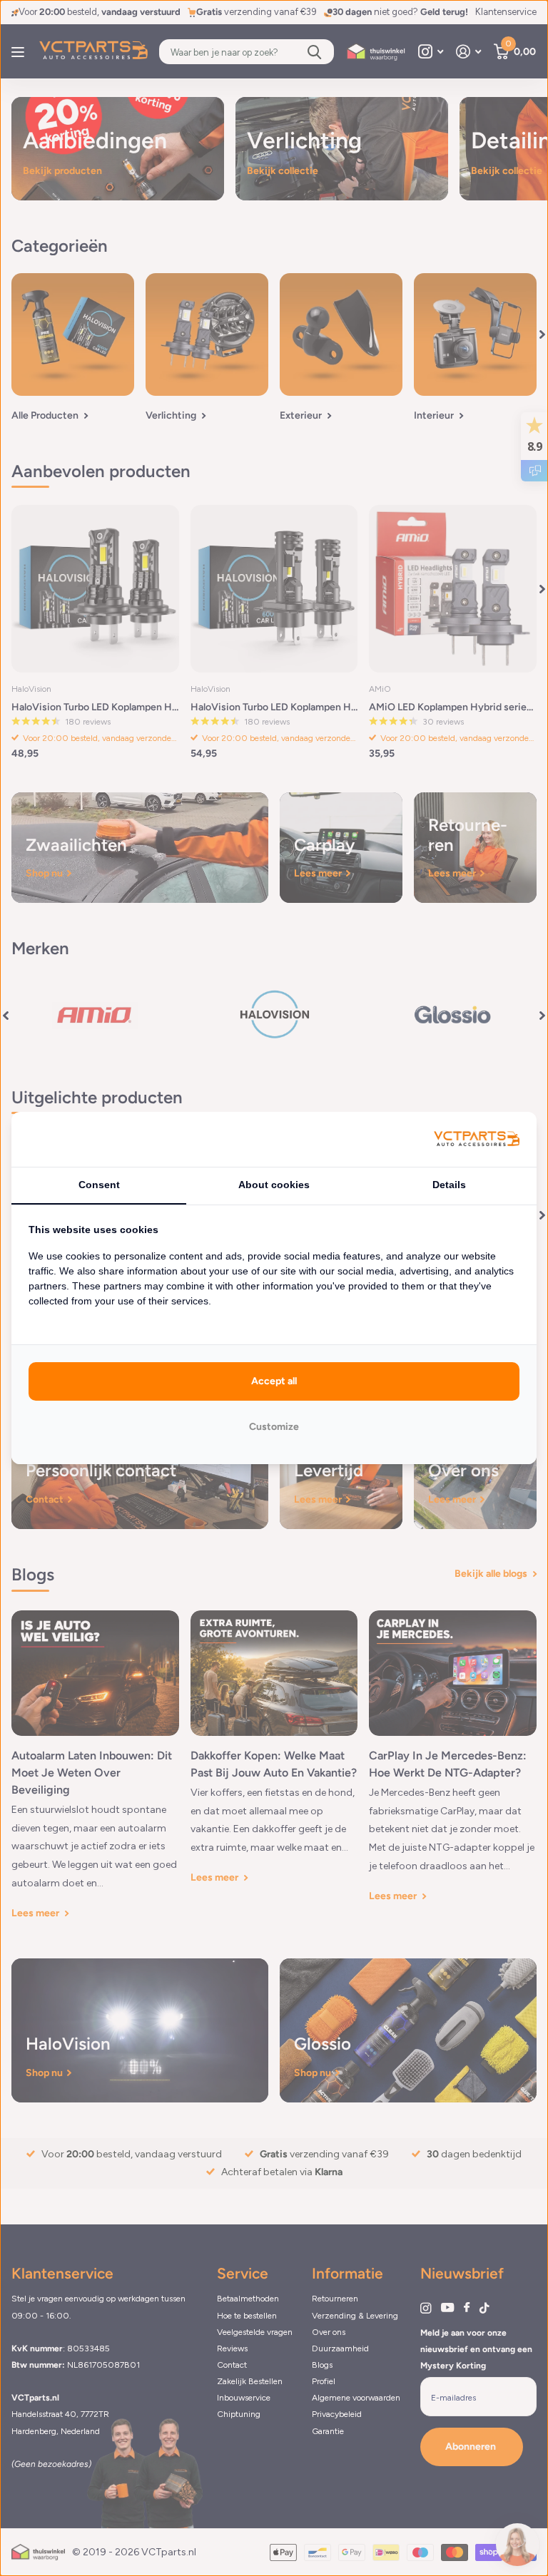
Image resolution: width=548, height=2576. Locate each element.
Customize (274, 1427)
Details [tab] (449, 1185)
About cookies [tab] (274, 1185)
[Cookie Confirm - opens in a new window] (477, 1139)
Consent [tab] (99, 1185)
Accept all (274, 1381)
